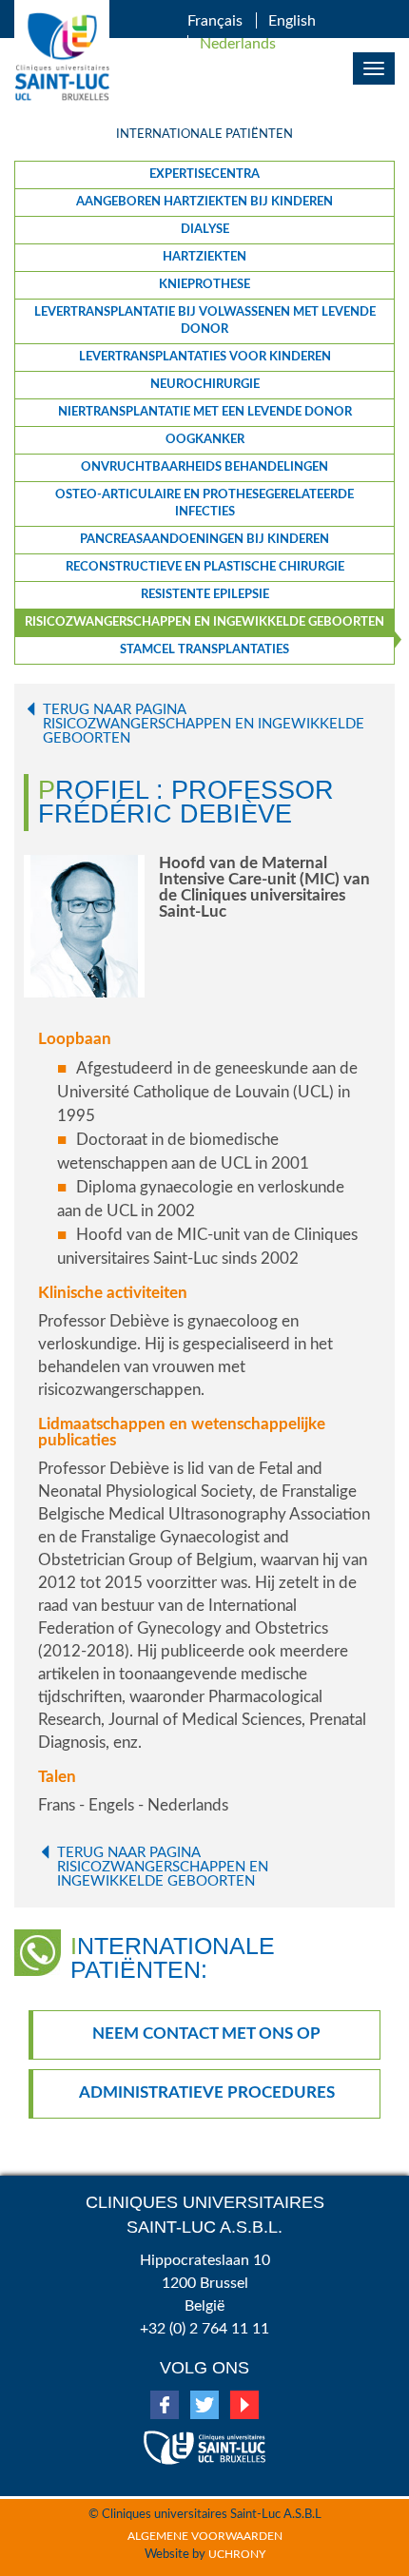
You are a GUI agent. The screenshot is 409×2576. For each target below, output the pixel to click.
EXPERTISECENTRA (204, 174)
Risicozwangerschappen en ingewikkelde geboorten (204, 622)
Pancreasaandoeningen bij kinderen (204, 540)
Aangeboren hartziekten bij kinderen (204, 202)
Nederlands (238, 44)
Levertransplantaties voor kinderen (205, 357)
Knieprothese (204, 285)
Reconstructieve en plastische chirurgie (205, 567)
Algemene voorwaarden (205, 2536)
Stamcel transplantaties (204, 650)
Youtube (244, 2405)
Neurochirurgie (205, 385)
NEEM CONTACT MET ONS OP (206, 2034)
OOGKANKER (205, 440)
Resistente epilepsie (205, 595)
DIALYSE (205, 230)
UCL (204, 2440)
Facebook (165, 2405)
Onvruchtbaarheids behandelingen (204, 467)
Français (215, 21)
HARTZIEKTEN (204, 257)
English (292, 21)
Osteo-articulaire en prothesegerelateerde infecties (204, 504)
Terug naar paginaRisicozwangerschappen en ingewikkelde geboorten (204, 724)
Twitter (204, 2405)
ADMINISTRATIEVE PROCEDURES (207, 2092)
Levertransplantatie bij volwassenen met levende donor (205, 321)
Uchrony (237, 2554)
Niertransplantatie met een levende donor (205, 412)
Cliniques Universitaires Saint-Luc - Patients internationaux (62, 57)
